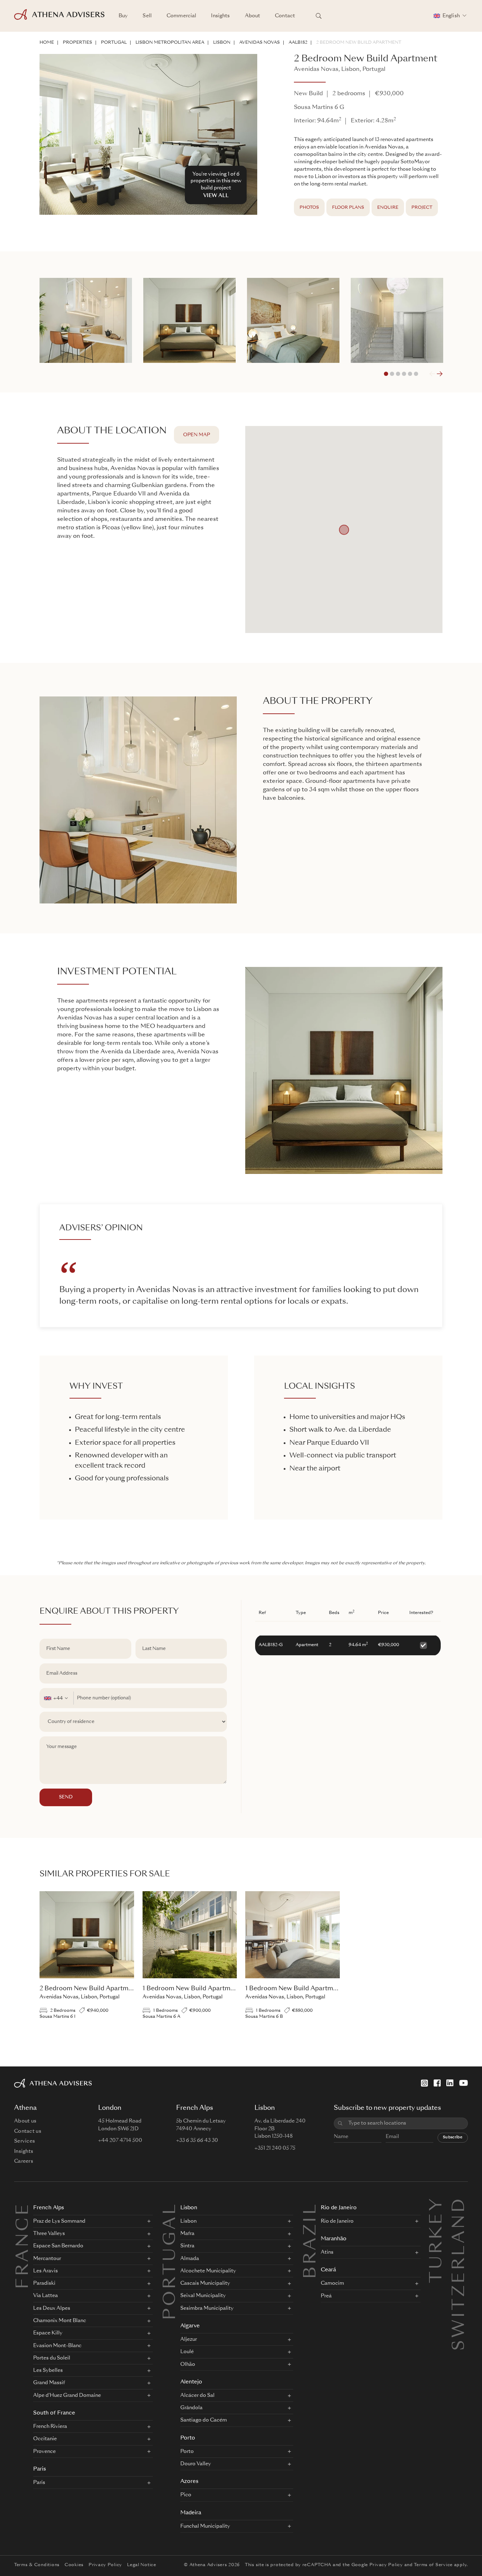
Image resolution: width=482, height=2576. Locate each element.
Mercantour (47, 2259)
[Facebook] (437, 2083)
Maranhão (334, 2239)
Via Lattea (46, 2296)
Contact (285, 16)
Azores (189, 2482)
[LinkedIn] (450, 2083)
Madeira (191, 2513)
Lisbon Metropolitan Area (170, 43)
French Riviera (50, 2426)
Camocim (332, 2283)
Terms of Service (433, 2565)
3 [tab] (398, 374)
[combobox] (57, 1698)
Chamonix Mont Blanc (60, 2321)
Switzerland (460, 2205)
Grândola (191, 2408)
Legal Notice (142, 2565)
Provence (44, 2452)
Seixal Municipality (203, 2296)
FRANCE (24, 2246)
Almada (190, 2259)
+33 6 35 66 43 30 (197, 2140)
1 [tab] (386, 374)
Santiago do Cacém (204, 2420)
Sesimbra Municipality (207, 2308)
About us (25, 2121)
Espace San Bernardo (58, 2246)
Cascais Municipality (205, 2283)
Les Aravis (46, 2271)
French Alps (49, 2208)
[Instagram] (424, 2083)
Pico (186, 2495)
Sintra (187, 2246)
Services (25, 2141)
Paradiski (44, 2283)
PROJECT (422, 208)
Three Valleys (49, 2234)
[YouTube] (463, 2083)
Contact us (28, 2131)
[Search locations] (319, 16)
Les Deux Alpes (52, 2308)
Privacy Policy (105, 2565)
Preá (326, 2296)
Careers (24, 2161)
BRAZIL (311, 2240)
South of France (54, 2413)
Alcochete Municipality (208, 2271)
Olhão (188, 2364)
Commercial (181, 16)
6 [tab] (416, 374)
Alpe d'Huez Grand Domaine (67, 2395)
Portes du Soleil (52, 2358)
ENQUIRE (388, 208)
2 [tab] (392, 374)
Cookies (74, 2565)
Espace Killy (48, 2333)
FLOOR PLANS (348, 208)
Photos (309, 208)
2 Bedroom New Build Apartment (359, 43)
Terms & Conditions (37, 2565)
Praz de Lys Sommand (59, 2221)
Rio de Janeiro (339, 2208)
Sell (147, 16)
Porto (188, 2438)
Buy (123, 16)
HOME (47, 43)
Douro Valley (196, 2464)
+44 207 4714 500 (120, 2140)
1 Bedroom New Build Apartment (191, 1989)
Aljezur (189, 2339)
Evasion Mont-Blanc (57, 2346)
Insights (220, 16)
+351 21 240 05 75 (275, 2148)
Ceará (328, 2270)
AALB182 (298, 43)
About (253, 16)
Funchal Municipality (205, 2526)
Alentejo (191, 2382)
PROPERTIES (77, 43)
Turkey (437, 2205)
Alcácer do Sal (197, 2395)
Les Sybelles (48, 2370)
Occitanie (45, 2439)
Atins (327, 2252)
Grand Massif (49, 2383)
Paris (40, 2469)
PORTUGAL (114, 43)
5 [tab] (410, 374)
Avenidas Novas (260, 43)
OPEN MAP (197, 435)
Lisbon (222, 43)
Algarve (190, 2326)
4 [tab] (404, 374)
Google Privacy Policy (377, 2565)
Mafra (187, 2234)
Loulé (187, 2352)
